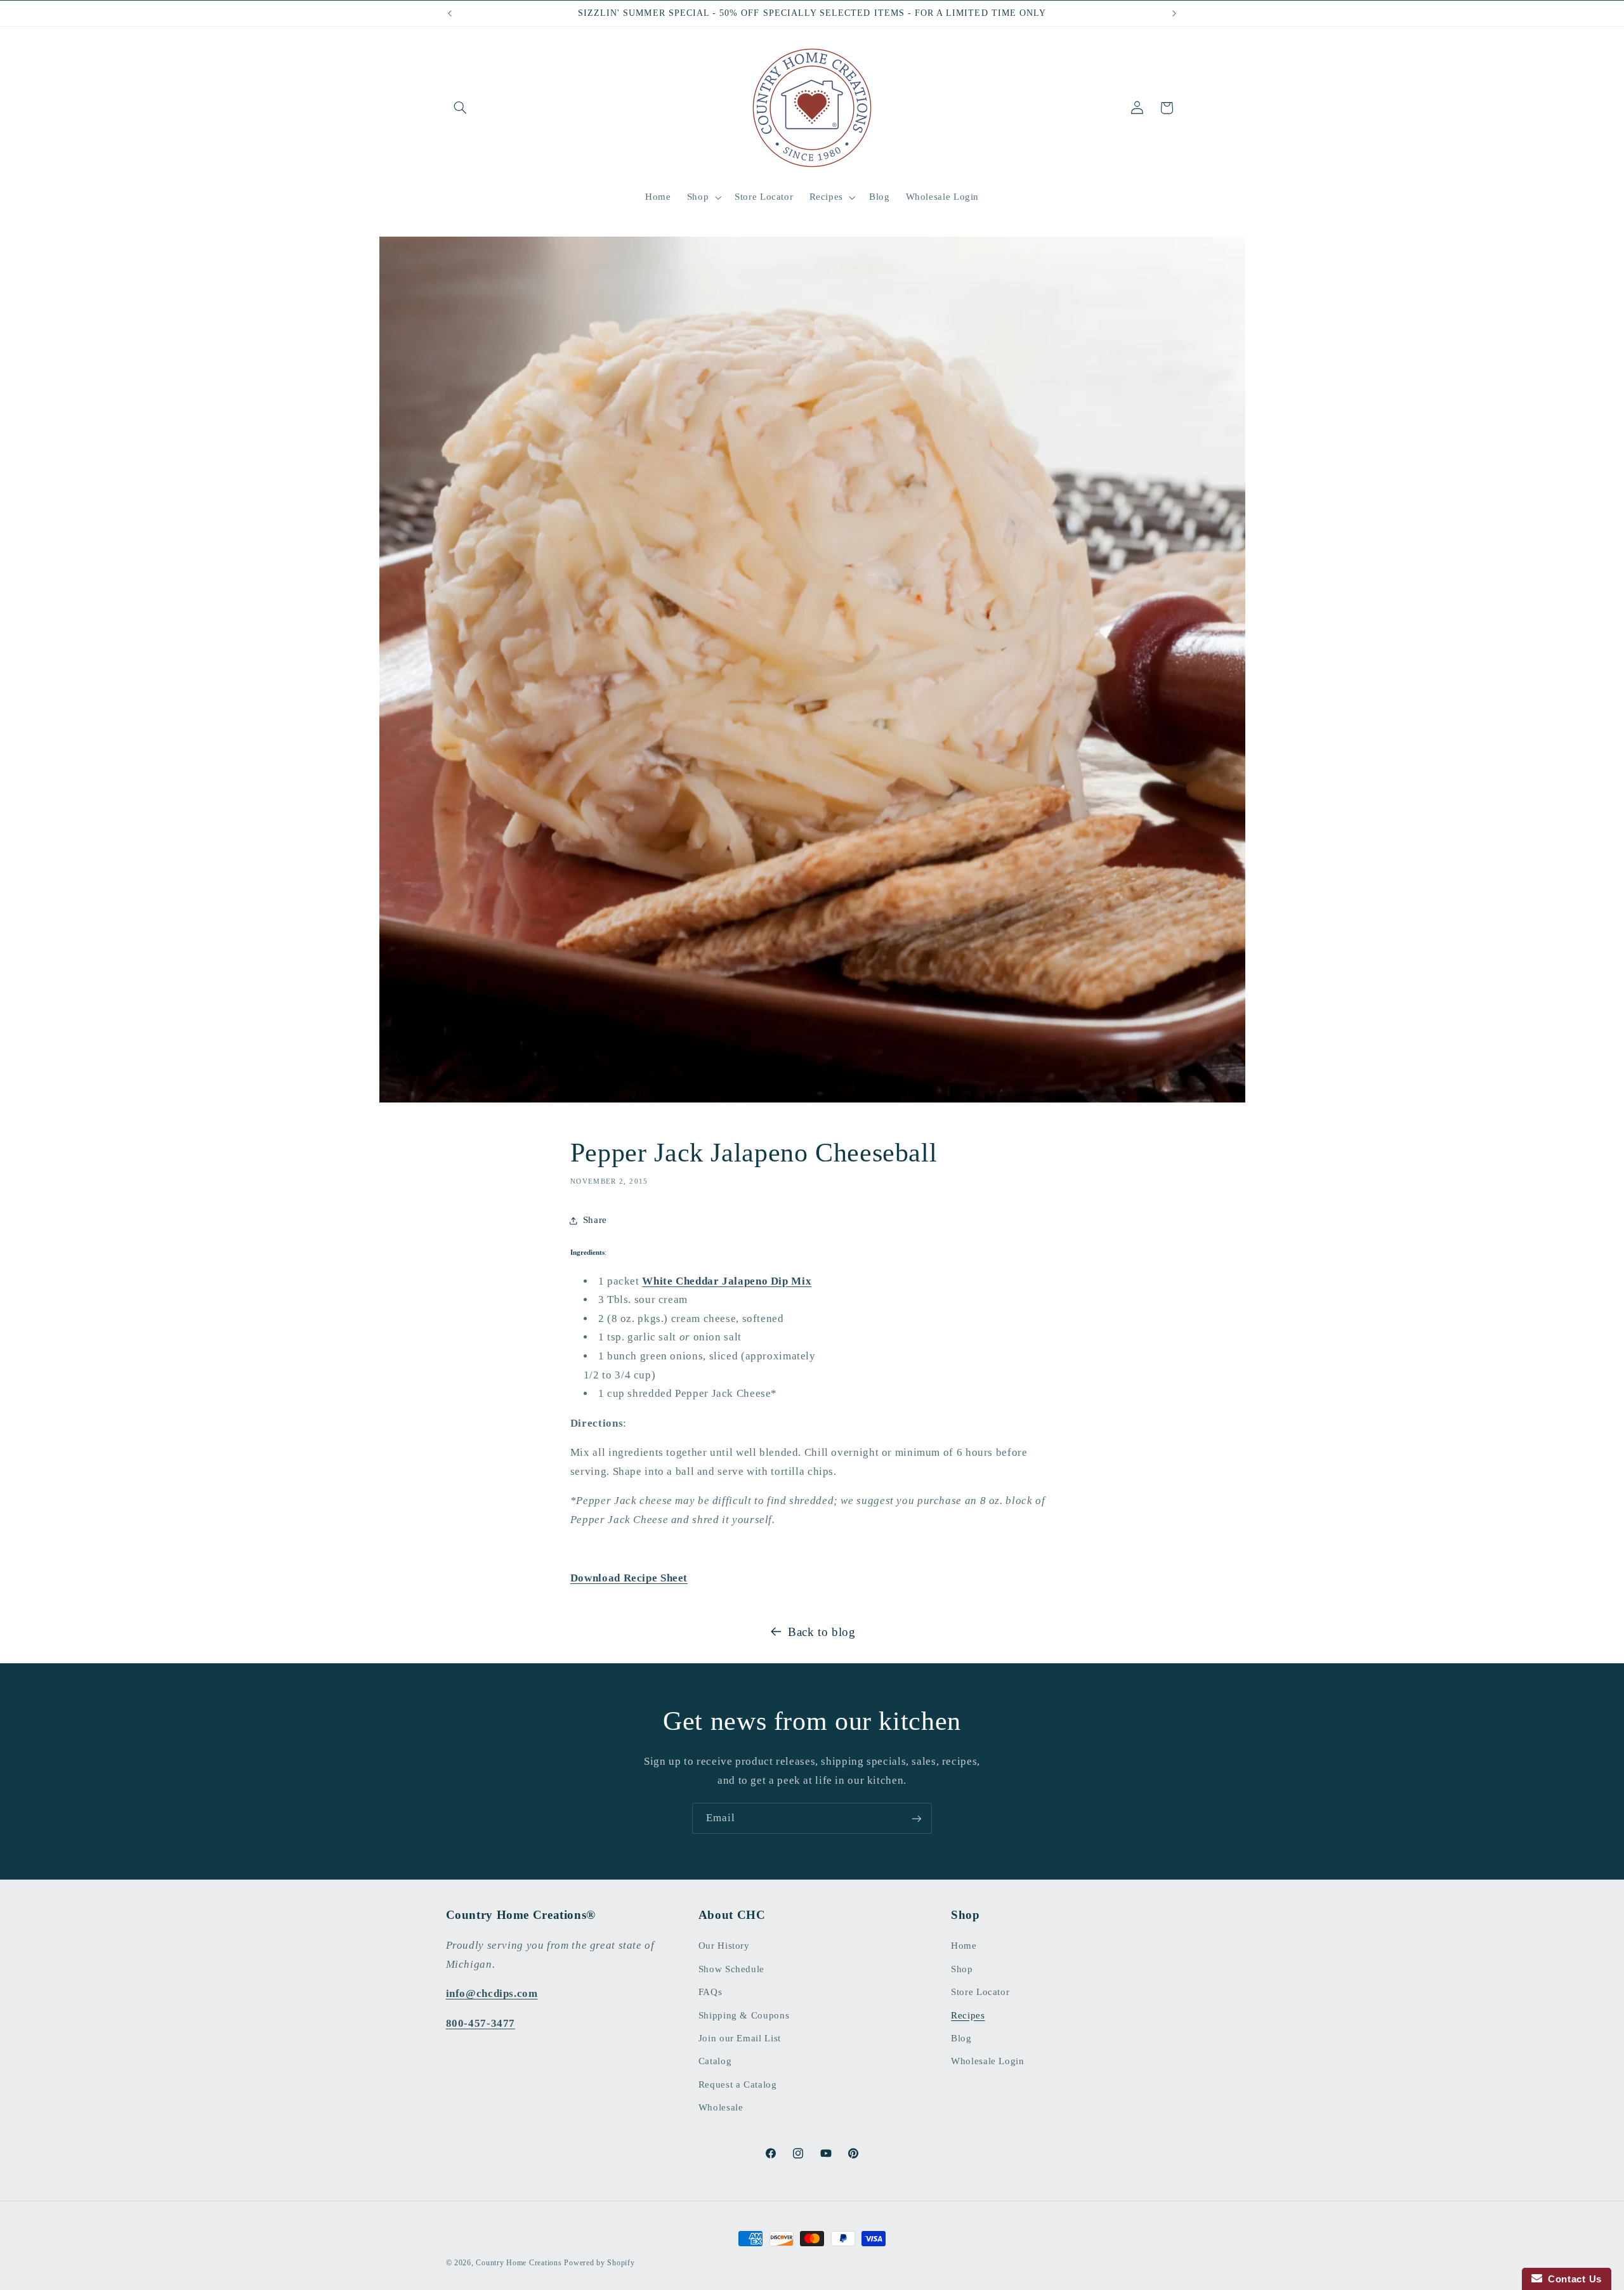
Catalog (715, 2062)
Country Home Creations (519, 2263)
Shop (962, 1969)
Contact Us (1572, 2279)
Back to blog (822, 1632)
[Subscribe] (917, 1818)
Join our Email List (740, 2039)
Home (964, 1946)
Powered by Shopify (599, 2263)
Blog (961, 2039)
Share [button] (595, 1220)
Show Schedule (731, 1969)
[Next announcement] (1174, 13)
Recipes (968, 2015)
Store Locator (980, 1992)
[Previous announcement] (450, 13)
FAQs (710, 1992)
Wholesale (721, 2108)
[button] (461, 108)
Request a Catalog (738, 2084)
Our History (724, 1946)
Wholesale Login (987, 2062)
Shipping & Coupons (744, 2015)
